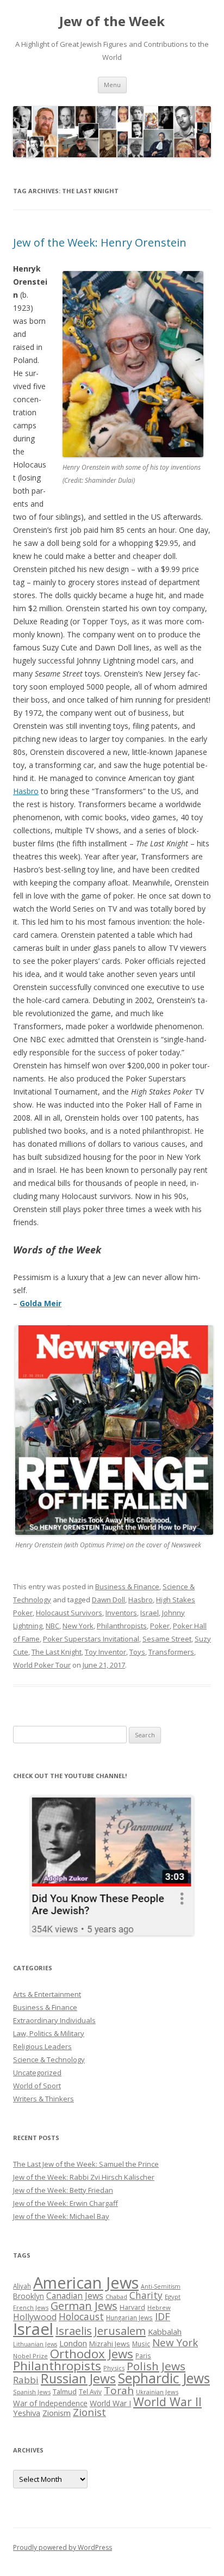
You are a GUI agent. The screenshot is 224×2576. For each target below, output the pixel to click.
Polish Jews (156, 2366)
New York (78, 1626)
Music (141, 2344)
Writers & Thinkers (43, 2099)
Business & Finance (127, 1587)
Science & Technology (49, 2059)
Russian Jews (78, 2378)
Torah (119, 2390)
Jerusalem (120, 2331)
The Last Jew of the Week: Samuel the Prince (86, 2164)
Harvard (132, 2307)
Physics (114, 2368)
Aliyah (22, 2286)
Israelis (74, 2331)
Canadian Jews (75, 2296)
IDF (163, 2316)
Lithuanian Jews (35, 2344)
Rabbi (26, 2380)
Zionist (89, 2412)
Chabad (116, 2297)
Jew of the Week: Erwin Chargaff (66, 2203)
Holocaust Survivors (69, 1613)
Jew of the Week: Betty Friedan (63, 2190)
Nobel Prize (30, 2356)
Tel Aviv (90, 2391)
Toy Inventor (105, 1652)
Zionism (57, 2413)
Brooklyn (29, 2296)
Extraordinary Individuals (54, 2020)
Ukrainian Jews (157, 2392)
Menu (112, 85)
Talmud (65, 2391)
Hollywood (35, 2317)
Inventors (121, 1613)
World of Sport (37, 2086)
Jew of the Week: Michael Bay (61, 2216)
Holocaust (81, 2316)
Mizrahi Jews (110, 2344)
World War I (110, 2403)
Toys (137, 1652)
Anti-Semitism (161, 2286)
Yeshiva (27, 2413)
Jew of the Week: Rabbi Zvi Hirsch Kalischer (84, 2177)
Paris (143, 2356)
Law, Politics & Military (49, 2033)
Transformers (171, 1652)
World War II (167, 2402)
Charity (146, 2295)
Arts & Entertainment (47, 1994)
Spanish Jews (32, 2392)
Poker (160, 1626)
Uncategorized (37, 2073)
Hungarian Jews (129, 2317)
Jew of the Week (112, 21)
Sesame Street (167, 1639)
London (73, 2343)
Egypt (173, 2297)
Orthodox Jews (92, 2354)
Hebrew (159, 2307)
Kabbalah (165, 2332)
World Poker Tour (42, 1665)
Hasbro (26, 791)
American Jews (86, 2282)
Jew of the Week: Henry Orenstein (100, 242)
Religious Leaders (42, 2046)
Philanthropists (122, 1626)
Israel (150, 1613)
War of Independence (50, 2403)
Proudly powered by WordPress (63, 2547)
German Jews (84, 2306)
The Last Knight (57, 1652)
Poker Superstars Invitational (91, 1639)
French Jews (31, 2307)
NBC (52, 1626)
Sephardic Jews (164, 2378)
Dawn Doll (108, 1600)
